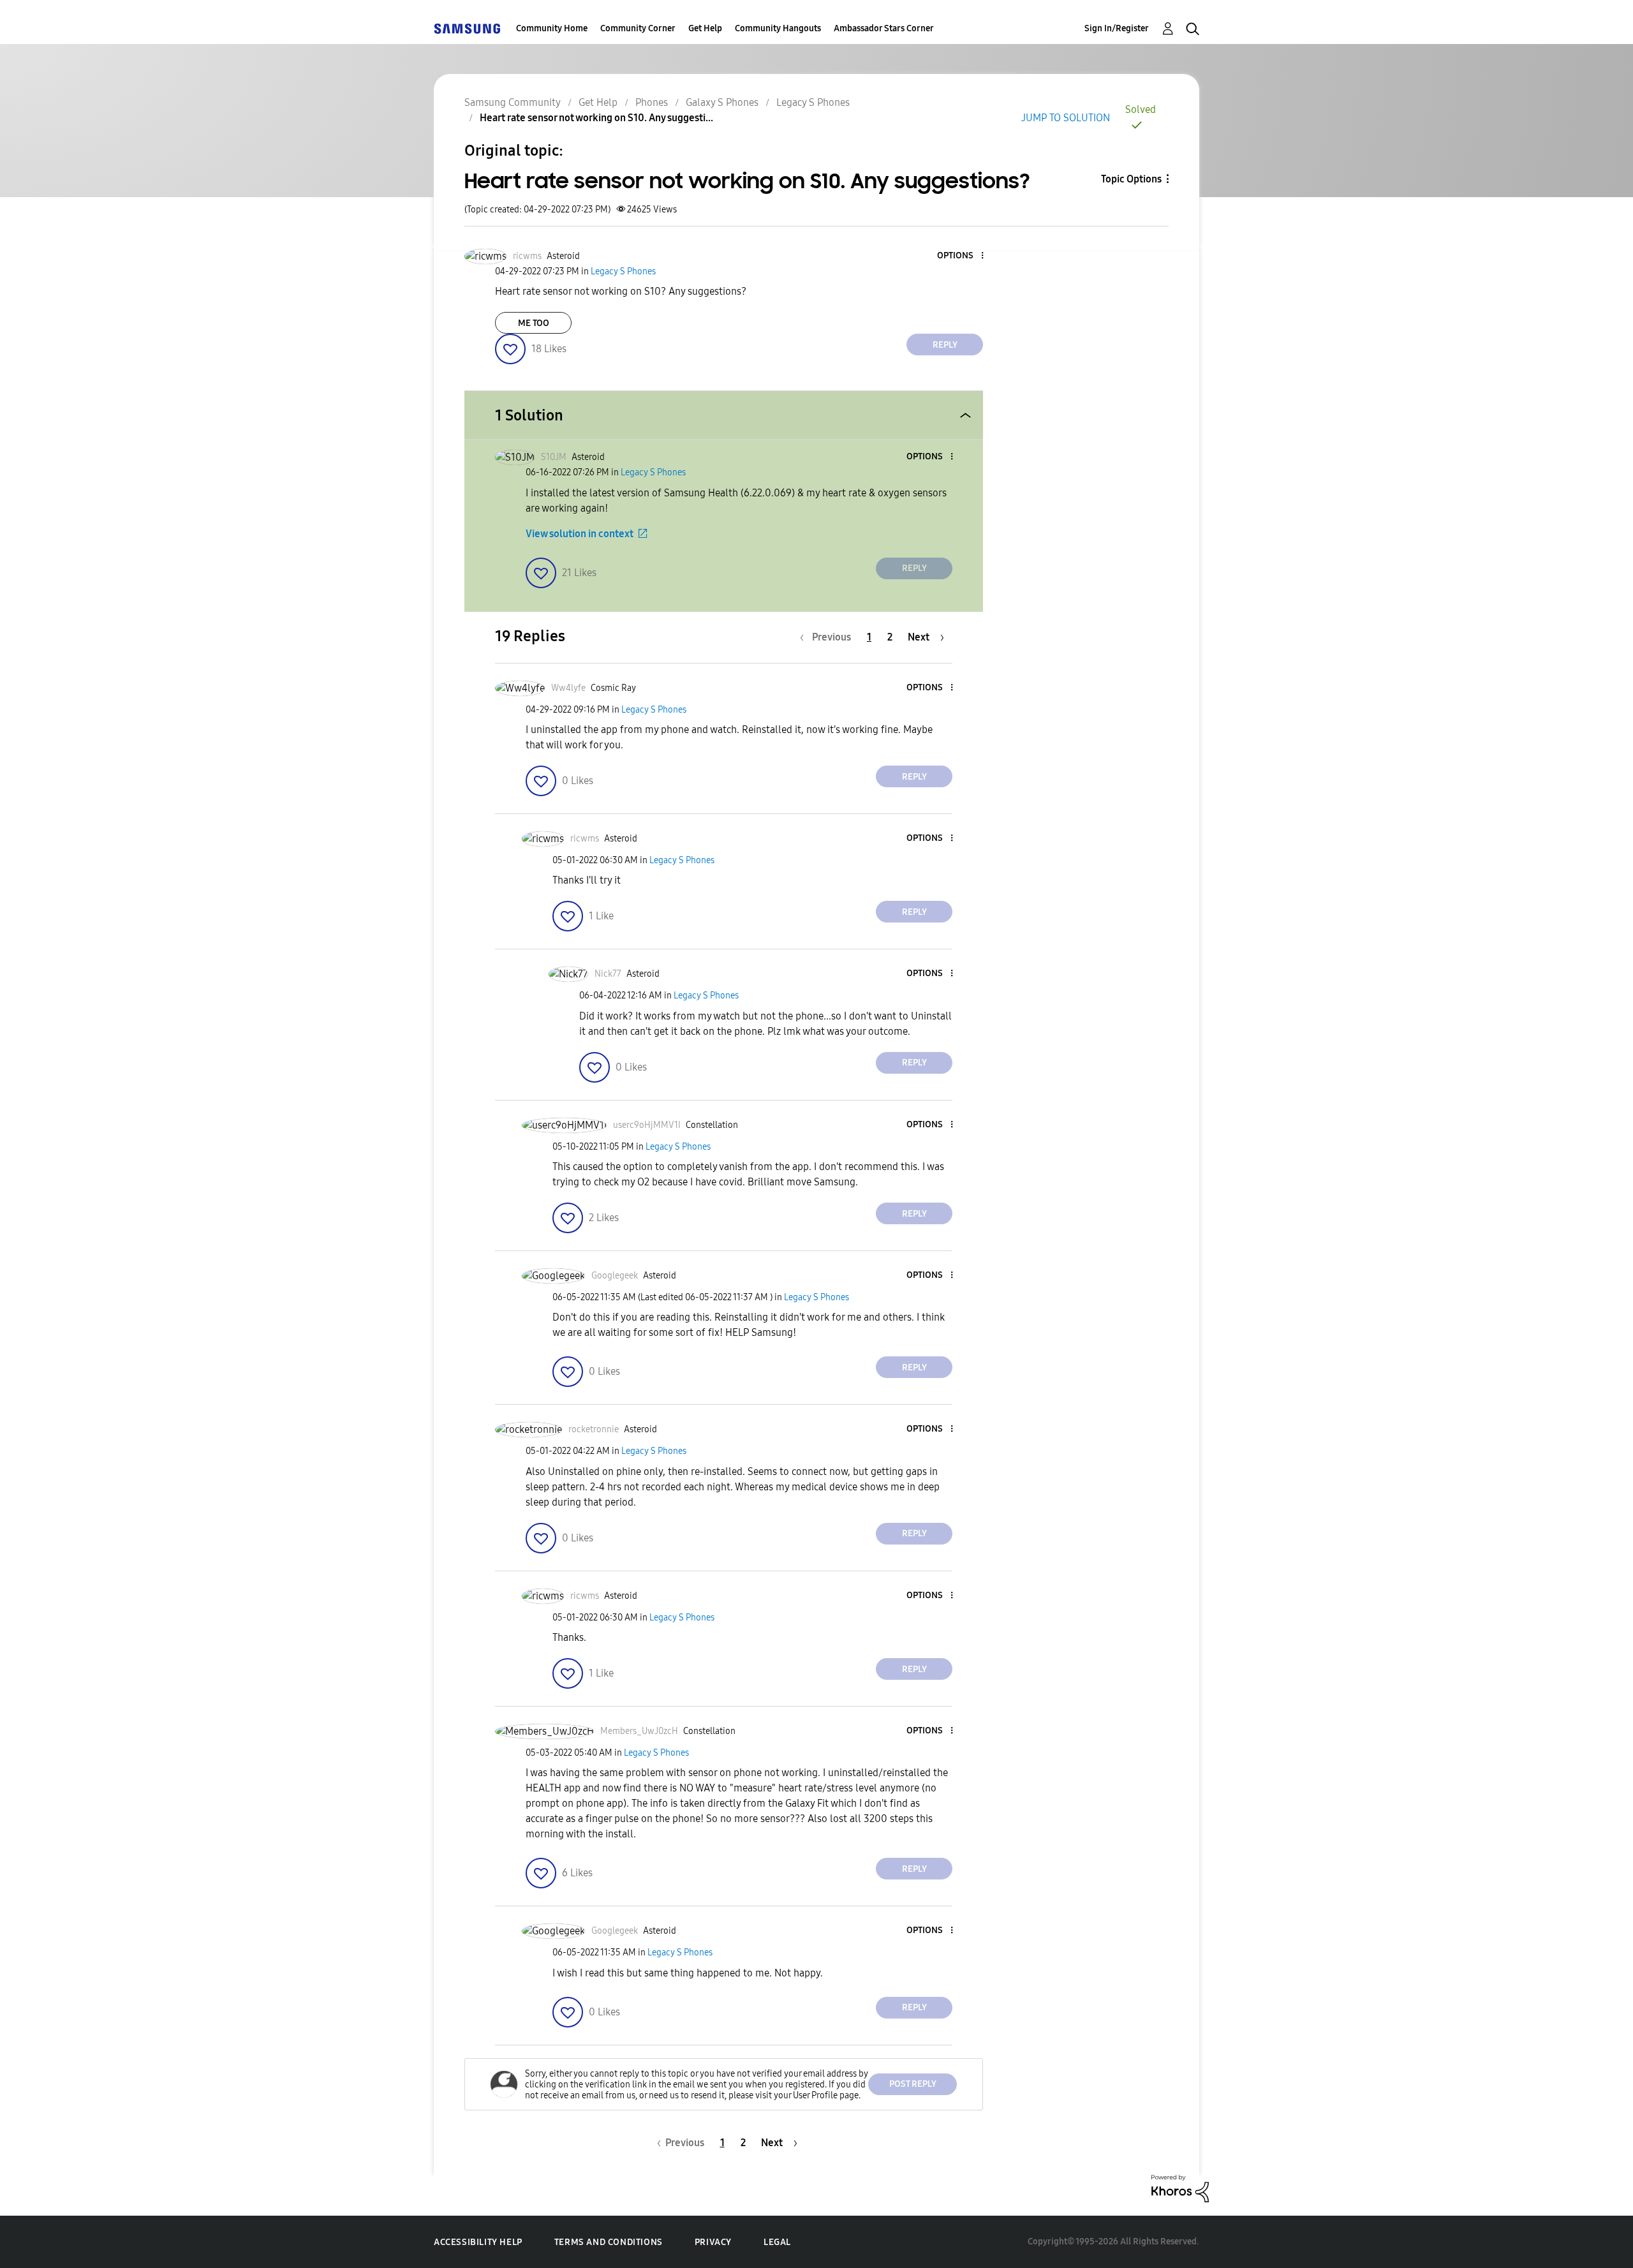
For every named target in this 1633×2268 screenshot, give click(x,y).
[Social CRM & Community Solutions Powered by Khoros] (1180, 2188)
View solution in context (580, 534)
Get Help (705, 28)
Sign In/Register (1117, 28)
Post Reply (913, 2084)
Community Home (552, 28)
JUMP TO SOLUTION (1066, 118)
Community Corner (638, 28)
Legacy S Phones (813, 102)
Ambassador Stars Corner (884, 28)
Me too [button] (534, 323)
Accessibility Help (478, 2242)
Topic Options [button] (1131, 179)
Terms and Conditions (609, 2242)
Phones (652, 102)
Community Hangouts (778, 28)
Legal (777, 2242)
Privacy (713, 2242)
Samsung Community (513, 102)
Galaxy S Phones (722, 102)
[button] (961, 256)
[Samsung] (467, 28)
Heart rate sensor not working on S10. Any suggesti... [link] (596, 118)
